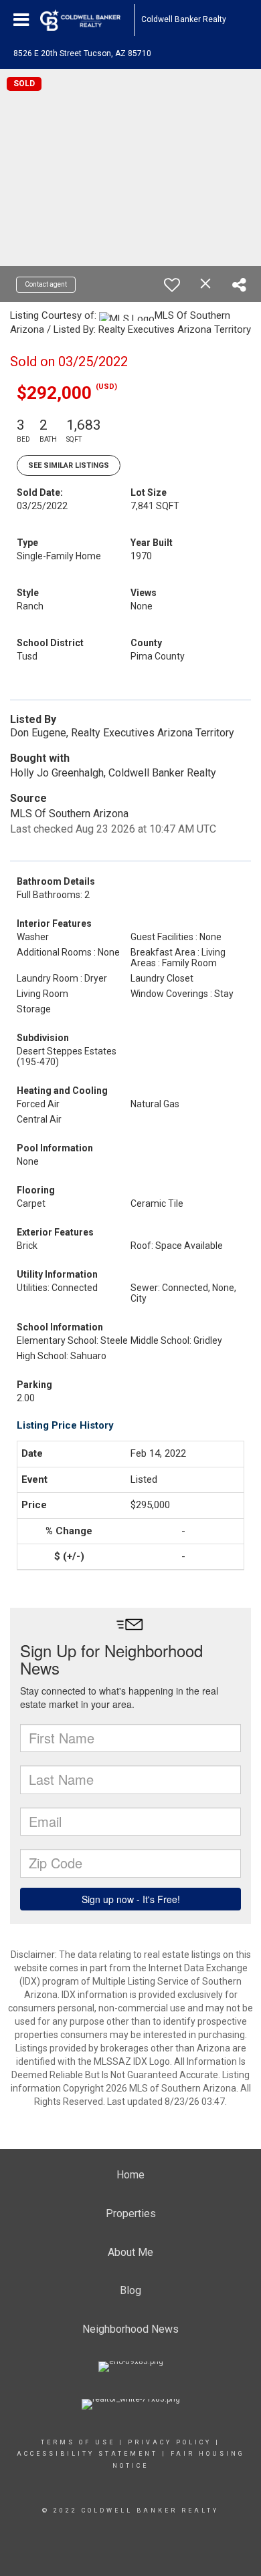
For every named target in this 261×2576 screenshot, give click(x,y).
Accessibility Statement (87, 2454)
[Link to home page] (87, 20)
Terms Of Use (78, 2442)
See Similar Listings (69, 465)
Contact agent (46, 284)
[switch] (172, 285)
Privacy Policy (170, 2442)
